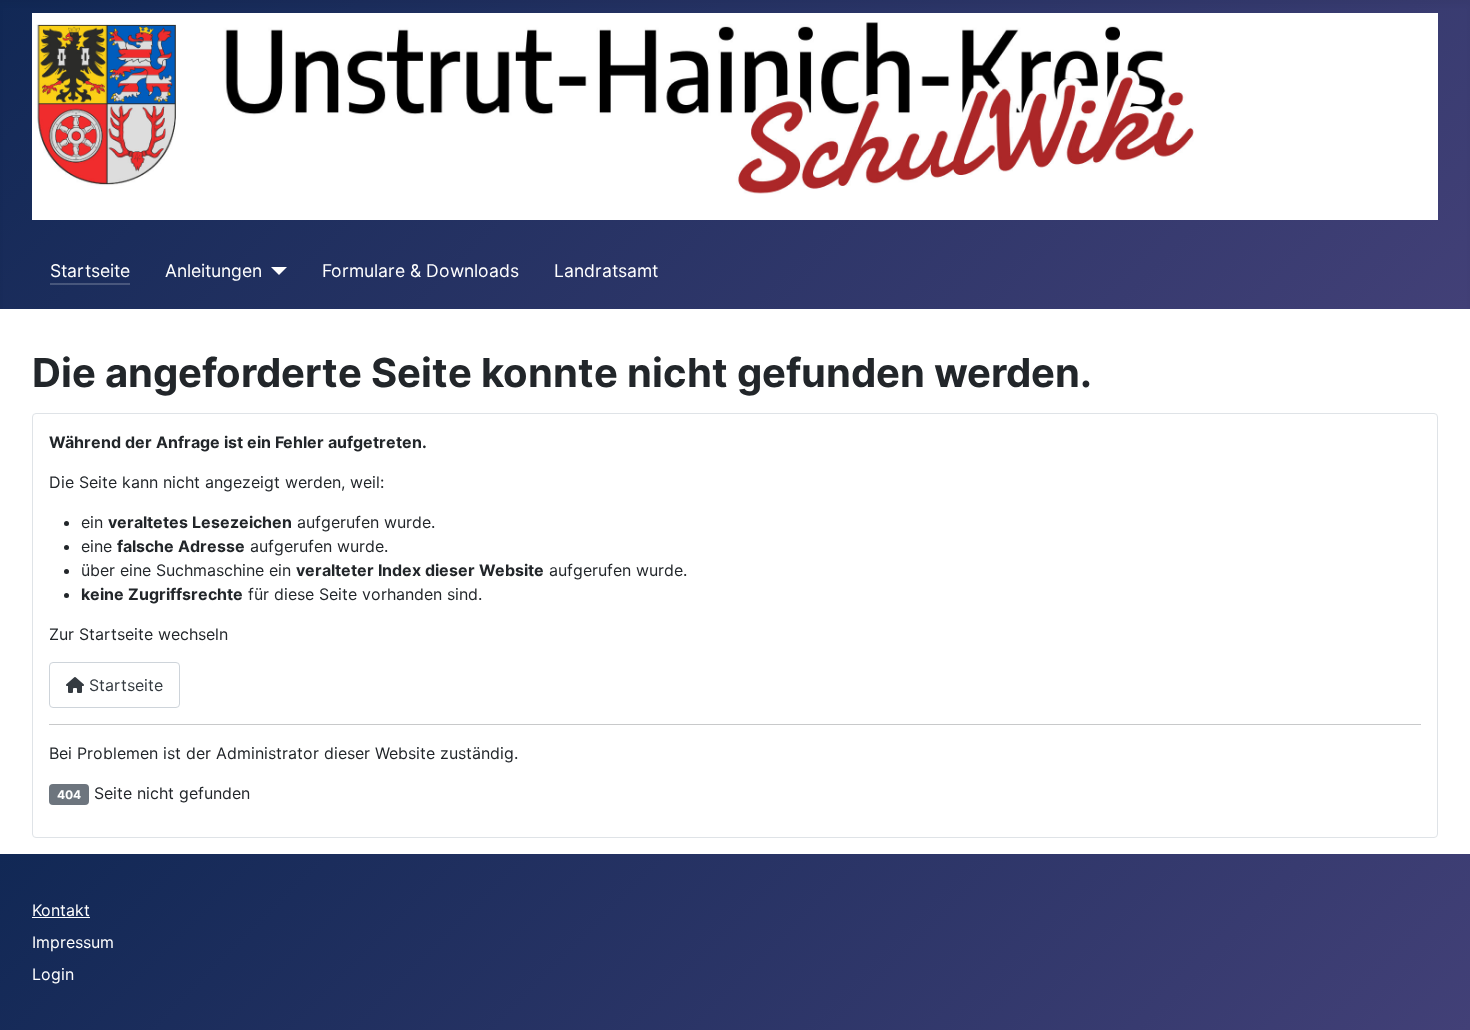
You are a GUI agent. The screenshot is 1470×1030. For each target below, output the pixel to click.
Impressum (73, 942)
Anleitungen (213, 270)
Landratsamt (606, 270)
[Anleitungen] (274, 271)
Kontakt (61, 910)
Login (53, 974)
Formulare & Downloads (420, 270)
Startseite (90, 270)
